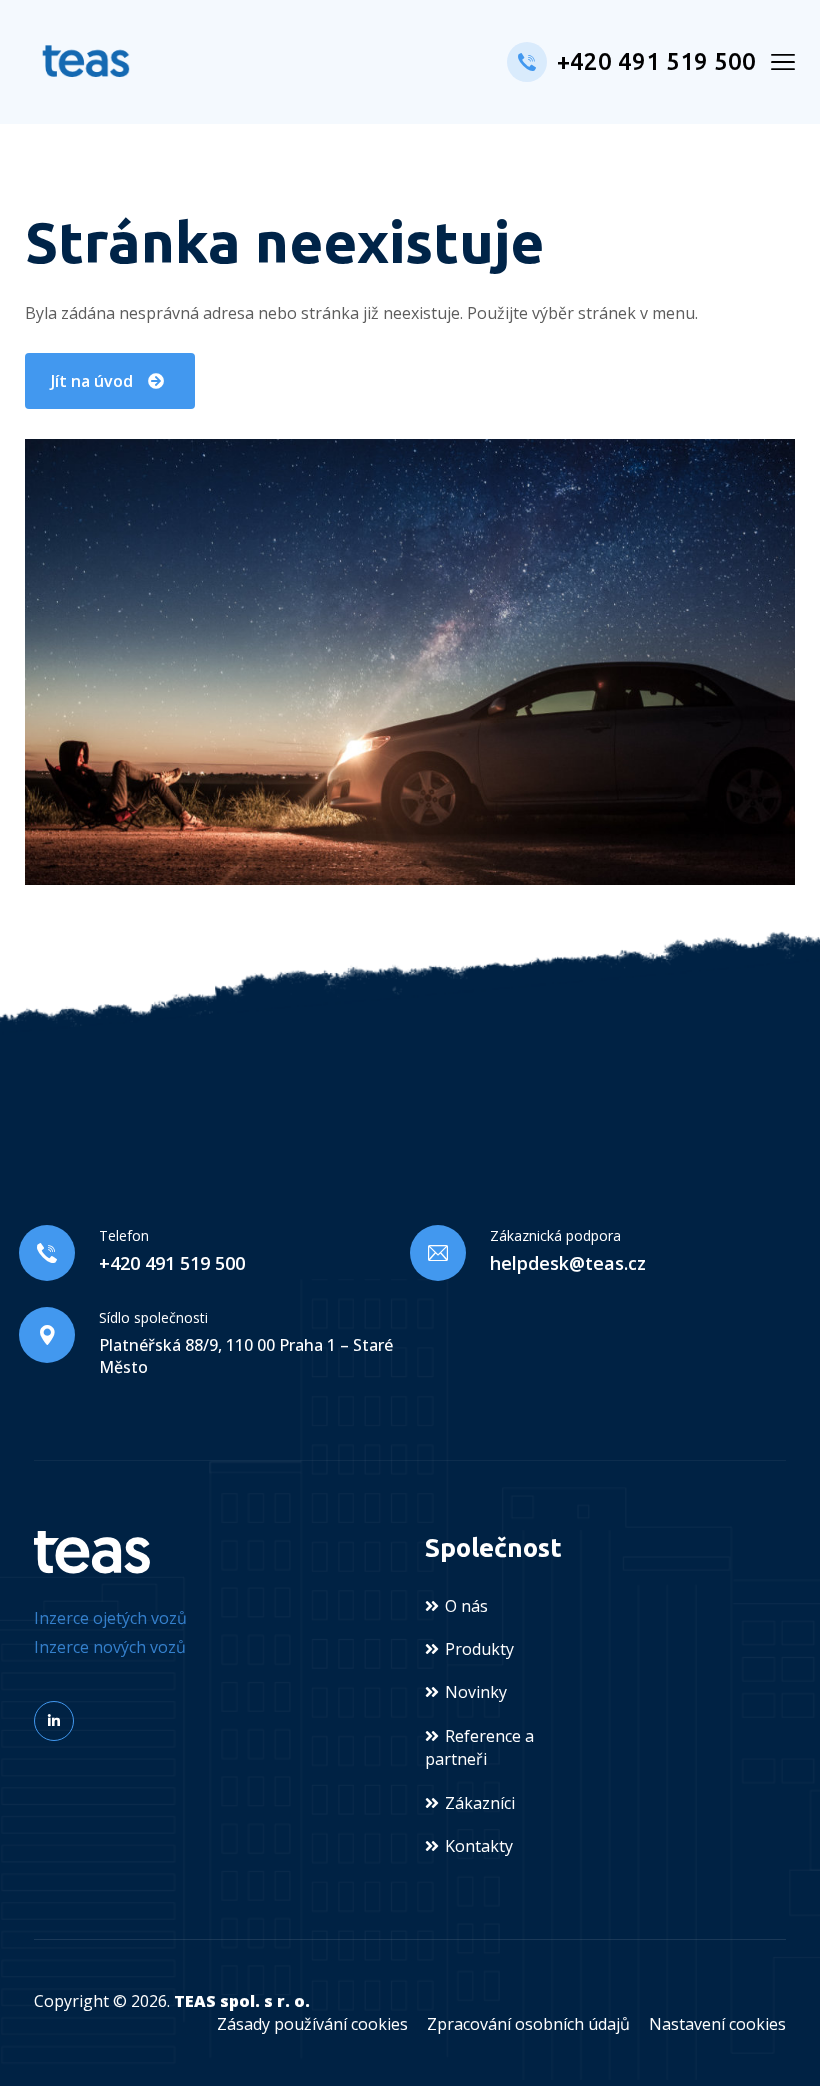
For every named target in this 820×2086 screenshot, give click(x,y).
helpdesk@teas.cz (568, 1263)
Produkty (479, 1649)
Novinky (476, 1692)
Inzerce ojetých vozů (110, 1618)
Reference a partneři (479, 1747)
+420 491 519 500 (656, 61)
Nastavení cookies (717, 2024)
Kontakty (479, 1846)
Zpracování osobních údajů (528, 2024)
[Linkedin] (54, 1721)
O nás (466, 1606)
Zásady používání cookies (312, 2024)
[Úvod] (92, 1550)
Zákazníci (480, 1803)
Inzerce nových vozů (110, 1647)
